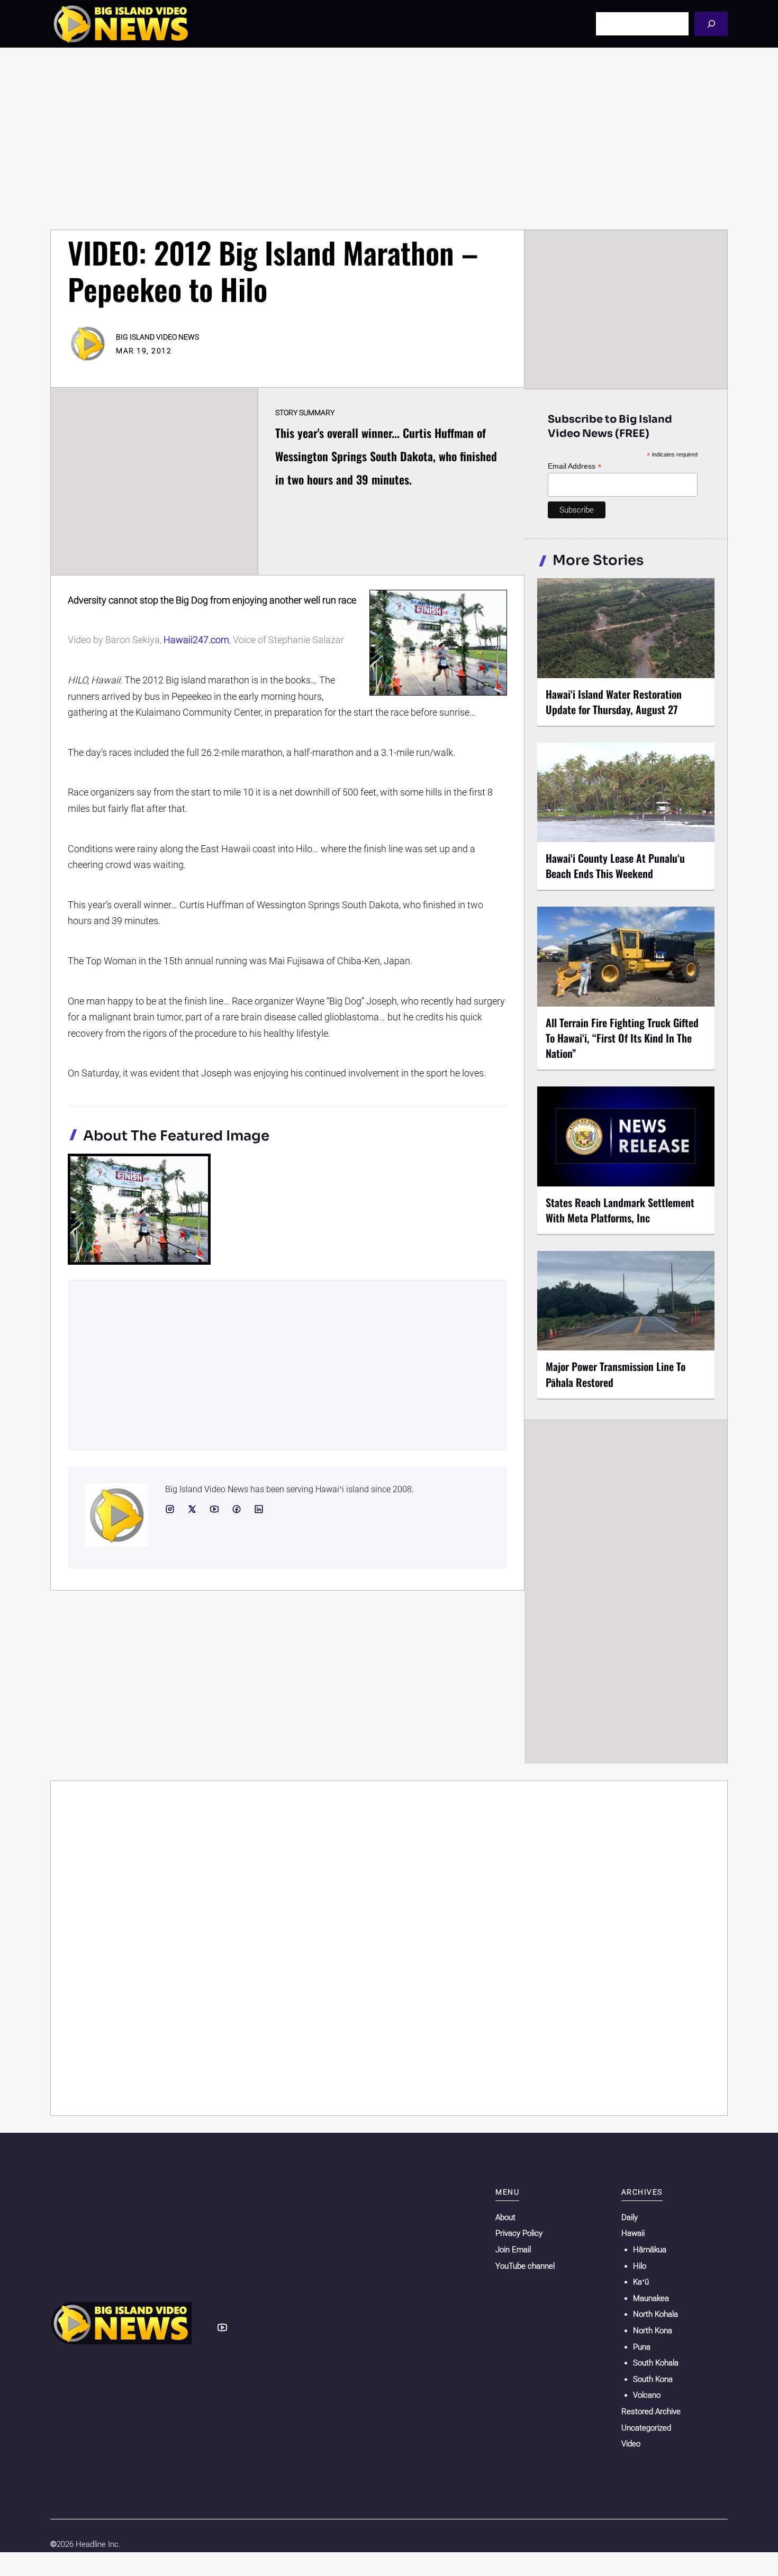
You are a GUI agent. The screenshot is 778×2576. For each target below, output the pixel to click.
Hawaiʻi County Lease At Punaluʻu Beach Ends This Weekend (615, 866)
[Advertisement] (389, 139)
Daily (630, 2217)
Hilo (640, 2266)
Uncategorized (646, 2428)
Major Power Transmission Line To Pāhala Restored (616, 1374)
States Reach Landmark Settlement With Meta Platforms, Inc (620, 1210)
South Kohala (656, 2363)
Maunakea (651, 2298)
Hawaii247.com (196, 640)
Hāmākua (650, 2250)
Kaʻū (641, 2282)
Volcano (647, 2395)
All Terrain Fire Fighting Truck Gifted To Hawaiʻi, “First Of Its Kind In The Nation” (622, 1038)
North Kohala (655, 2314)
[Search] (711, 24)
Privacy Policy (519, 2233)
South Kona (653, 2379)
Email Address (575, 466)
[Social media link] (170, 1509)
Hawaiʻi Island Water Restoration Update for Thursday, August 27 (614, 702)
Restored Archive (651, 2411)
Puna (642, 2347)
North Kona (653, 2331)
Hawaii (633, 2233)
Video (631, 2444)
